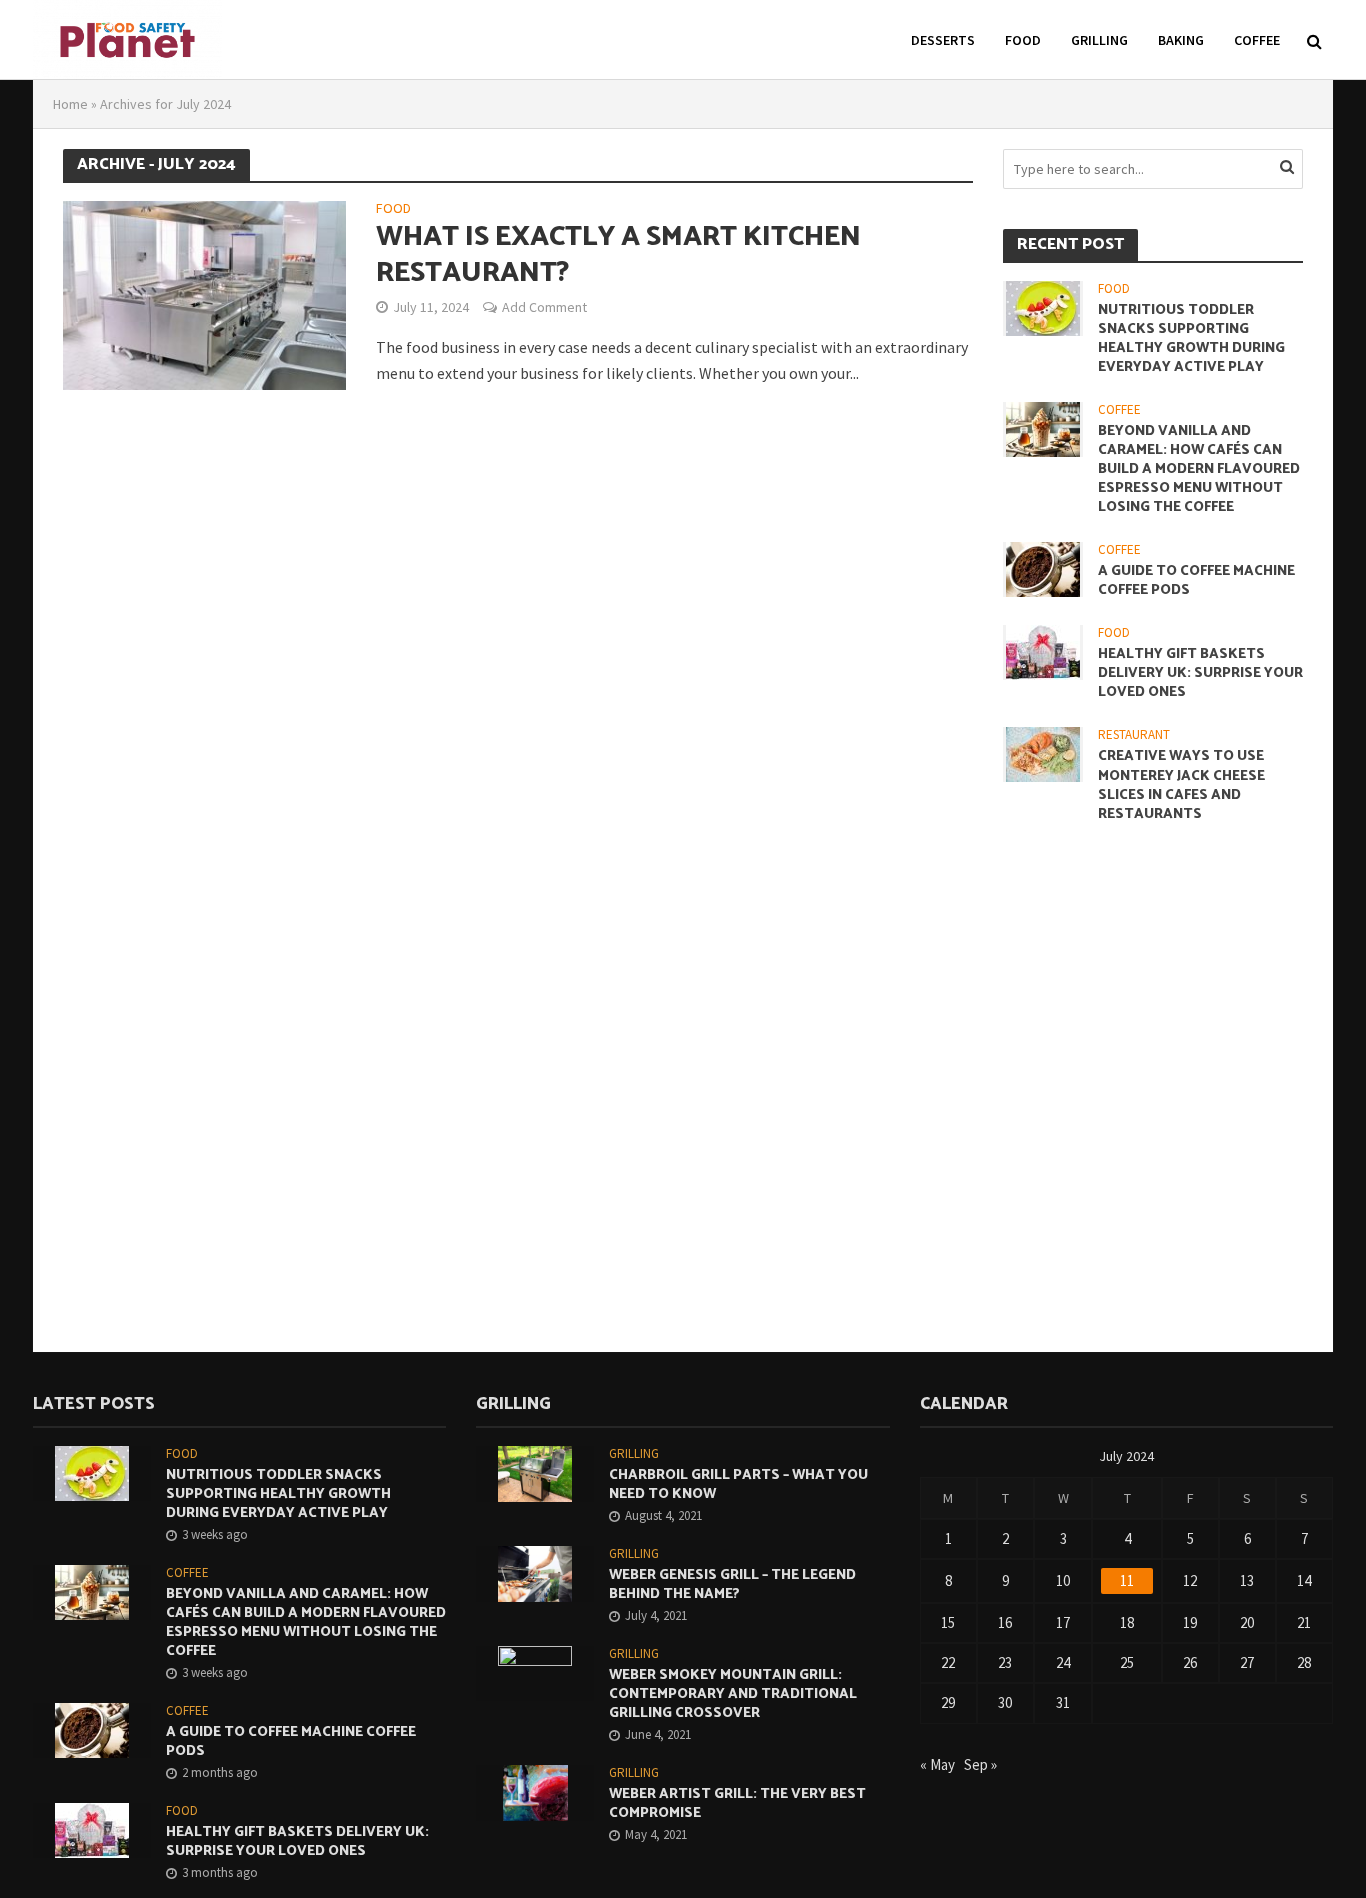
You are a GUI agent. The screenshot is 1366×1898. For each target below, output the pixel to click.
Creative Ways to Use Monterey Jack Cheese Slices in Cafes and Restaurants (1181, 785)
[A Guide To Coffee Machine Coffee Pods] (1043, 567)
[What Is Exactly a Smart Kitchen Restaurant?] (204, 293)
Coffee (1257, 40)
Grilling (1099, 40)
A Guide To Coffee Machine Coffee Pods (1196, 581)
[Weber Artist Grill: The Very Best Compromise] (535, 1791)
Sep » (980, 1764)
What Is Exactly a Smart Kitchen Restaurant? (618, 255)
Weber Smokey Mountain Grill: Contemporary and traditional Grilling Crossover (733, 1694)
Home (70, 104)
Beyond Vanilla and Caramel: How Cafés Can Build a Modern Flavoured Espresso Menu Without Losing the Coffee (1199, 469)
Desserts (943, 40)
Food (1023, 40)
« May (937, 1764)
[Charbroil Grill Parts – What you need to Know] (535, 1472)
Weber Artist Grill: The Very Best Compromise (737, 1804)
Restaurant (1134, 735)
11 (1127, 1580)
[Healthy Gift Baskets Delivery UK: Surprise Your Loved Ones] (1043, 651)
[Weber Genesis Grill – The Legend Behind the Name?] (535, 1572)
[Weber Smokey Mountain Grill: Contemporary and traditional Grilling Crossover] (535, 1671)
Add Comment (544, 307)
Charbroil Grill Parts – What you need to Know (738, 1485)
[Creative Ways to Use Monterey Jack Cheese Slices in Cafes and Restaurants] (1043, 753)
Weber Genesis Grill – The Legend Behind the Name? (732, 1585)
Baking (1181, 40)
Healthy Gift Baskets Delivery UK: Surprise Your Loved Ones (1200, 673)
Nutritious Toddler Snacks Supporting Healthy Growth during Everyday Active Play (1191, 339)
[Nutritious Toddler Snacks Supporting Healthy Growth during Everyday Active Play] (1043, 306)
